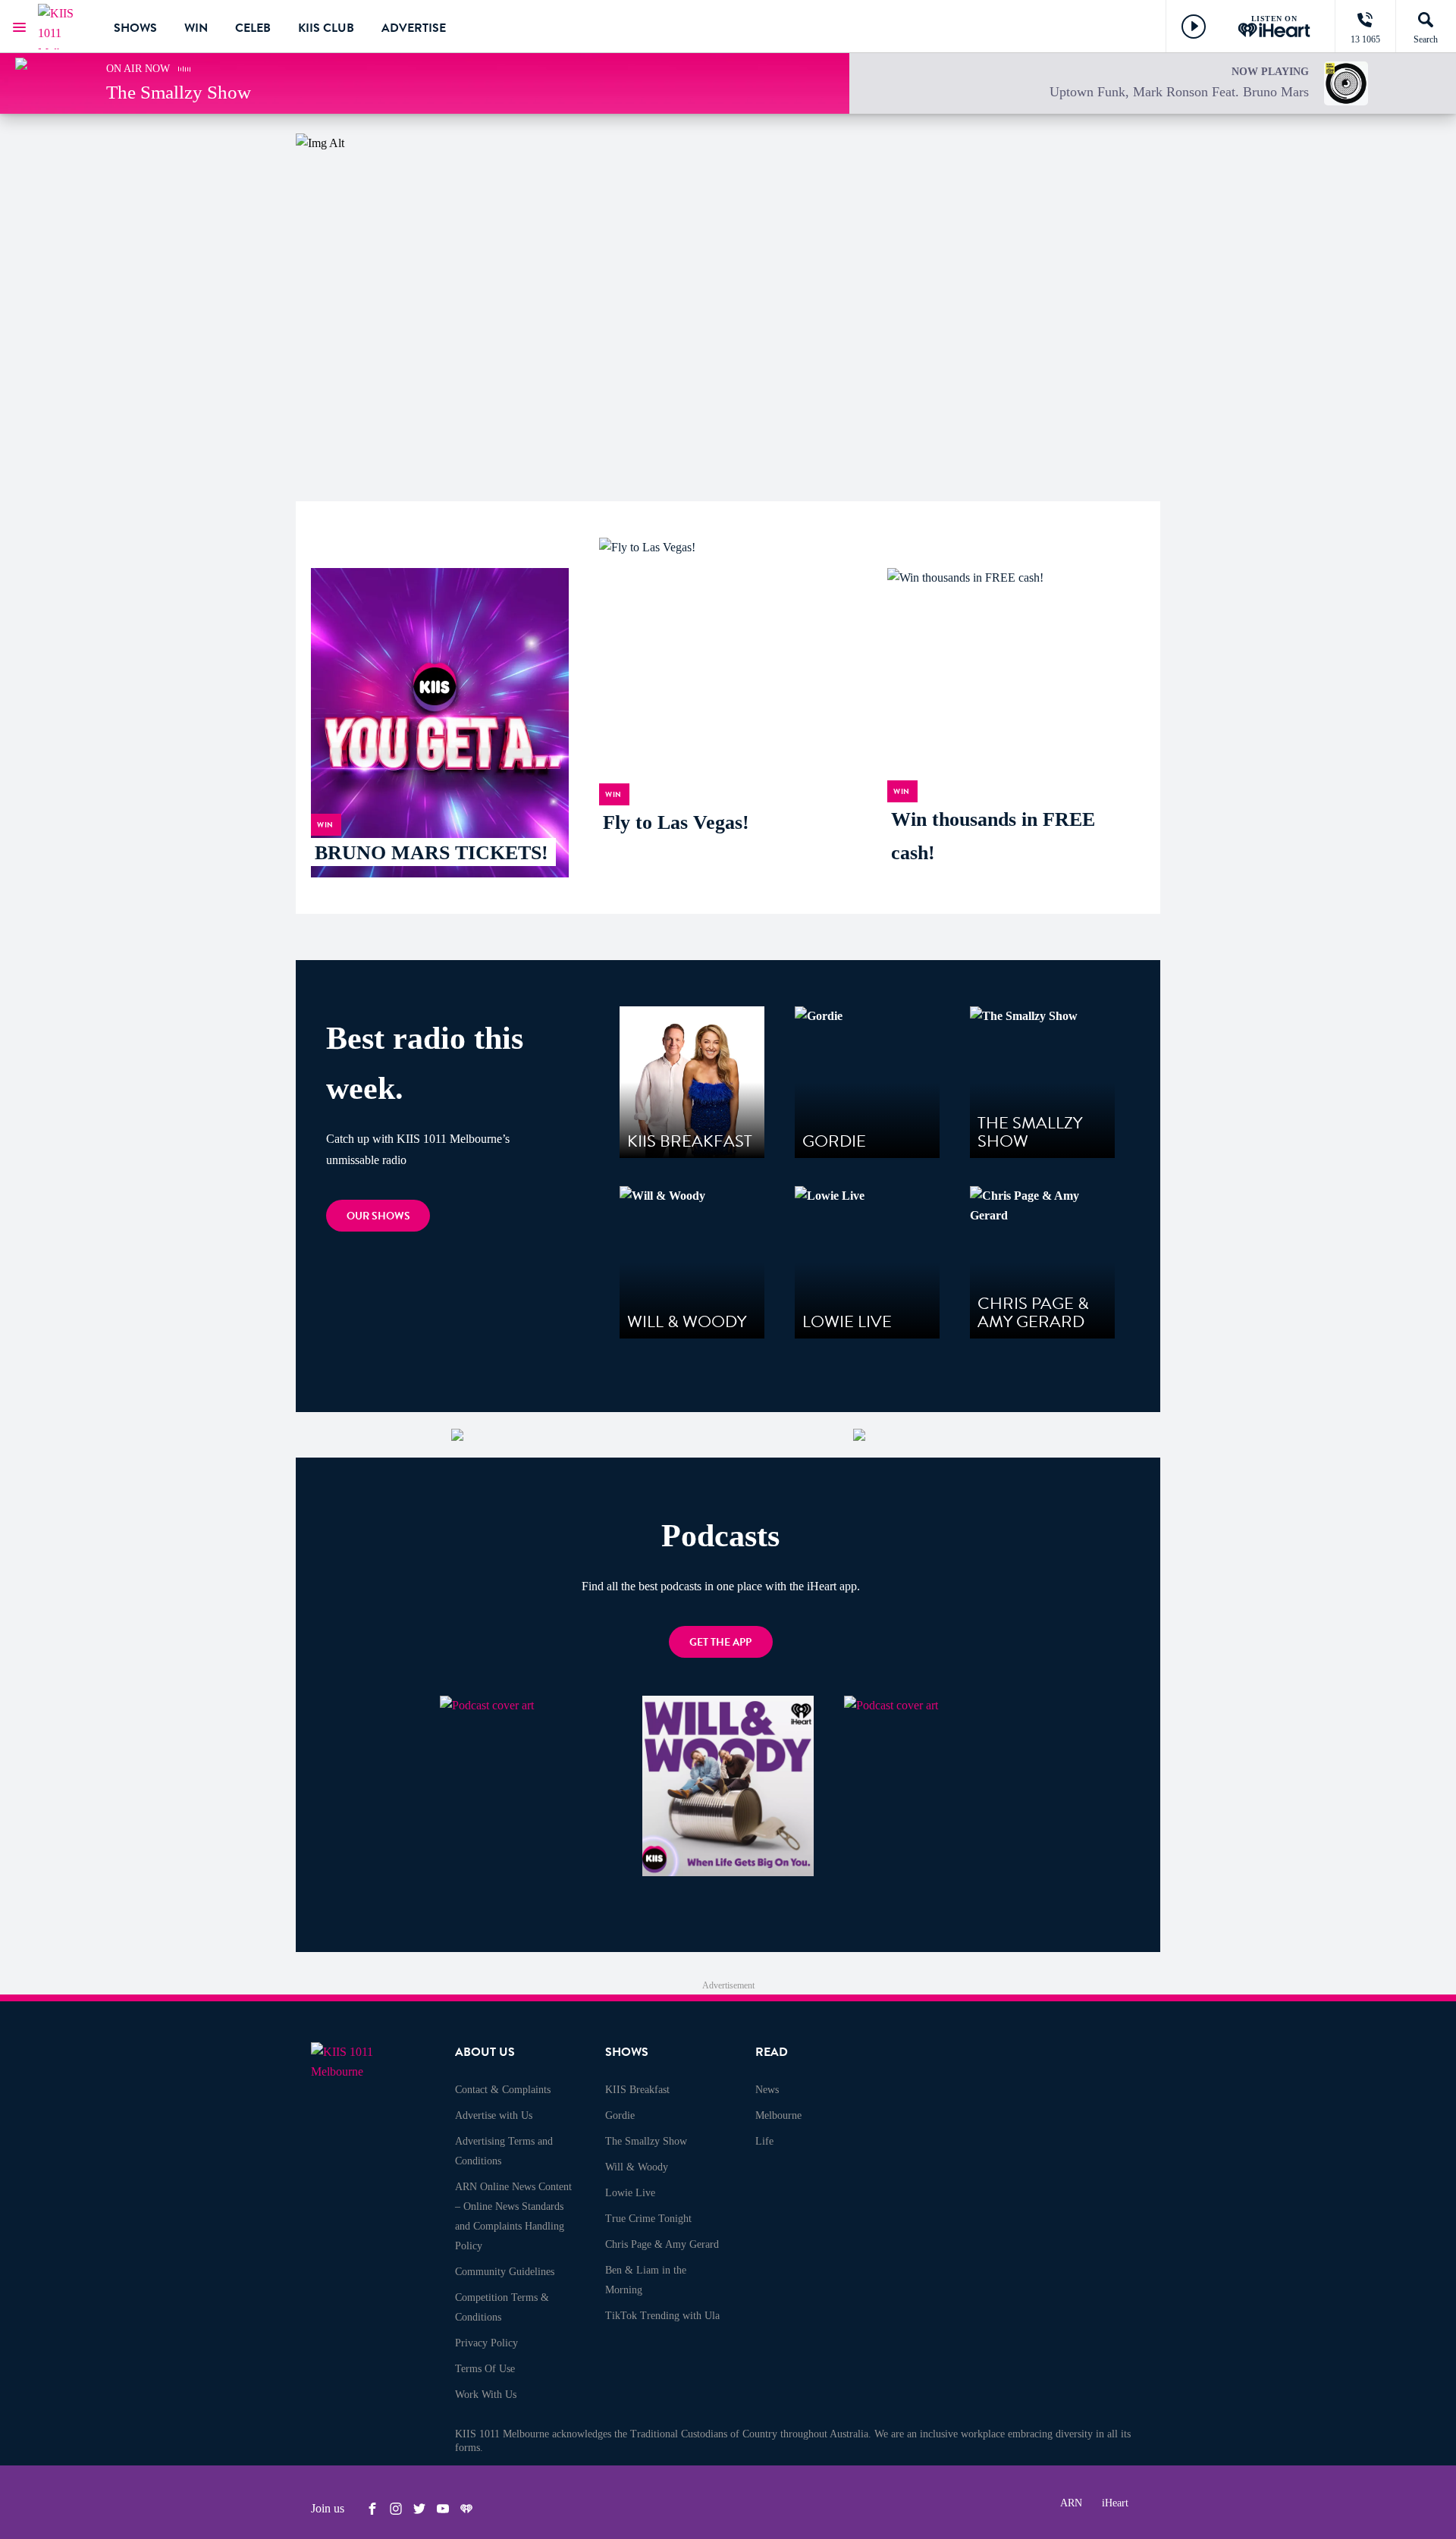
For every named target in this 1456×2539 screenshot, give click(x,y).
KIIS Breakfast (637, 2090)
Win (196, 28)
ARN (1071, 2503)
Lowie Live (630, 2193)
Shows (135, 28)
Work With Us (486, 2395)
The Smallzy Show (646, 2141)
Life (764, 2141)
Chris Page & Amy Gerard (662, 2244)
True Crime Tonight (648, 2219)
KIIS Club (326, 28)
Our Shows (378, 1216)
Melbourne (778, 2115)
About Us (485, 2052)
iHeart (1115, 2503)
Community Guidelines (505, 2272)
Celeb (253, 28)
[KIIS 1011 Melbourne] (64, 27)
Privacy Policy (486, 2343)
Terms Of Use (485, 2369)
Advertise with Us (494, 2115)
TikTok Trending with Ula (662, 2316)
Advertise (414, 28)
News (767, 2090)
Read (772, 2052)
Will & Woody (637, 2167)
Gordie (620, 2115)
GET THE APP (720, 1642)
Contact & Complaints (503, 2090)
